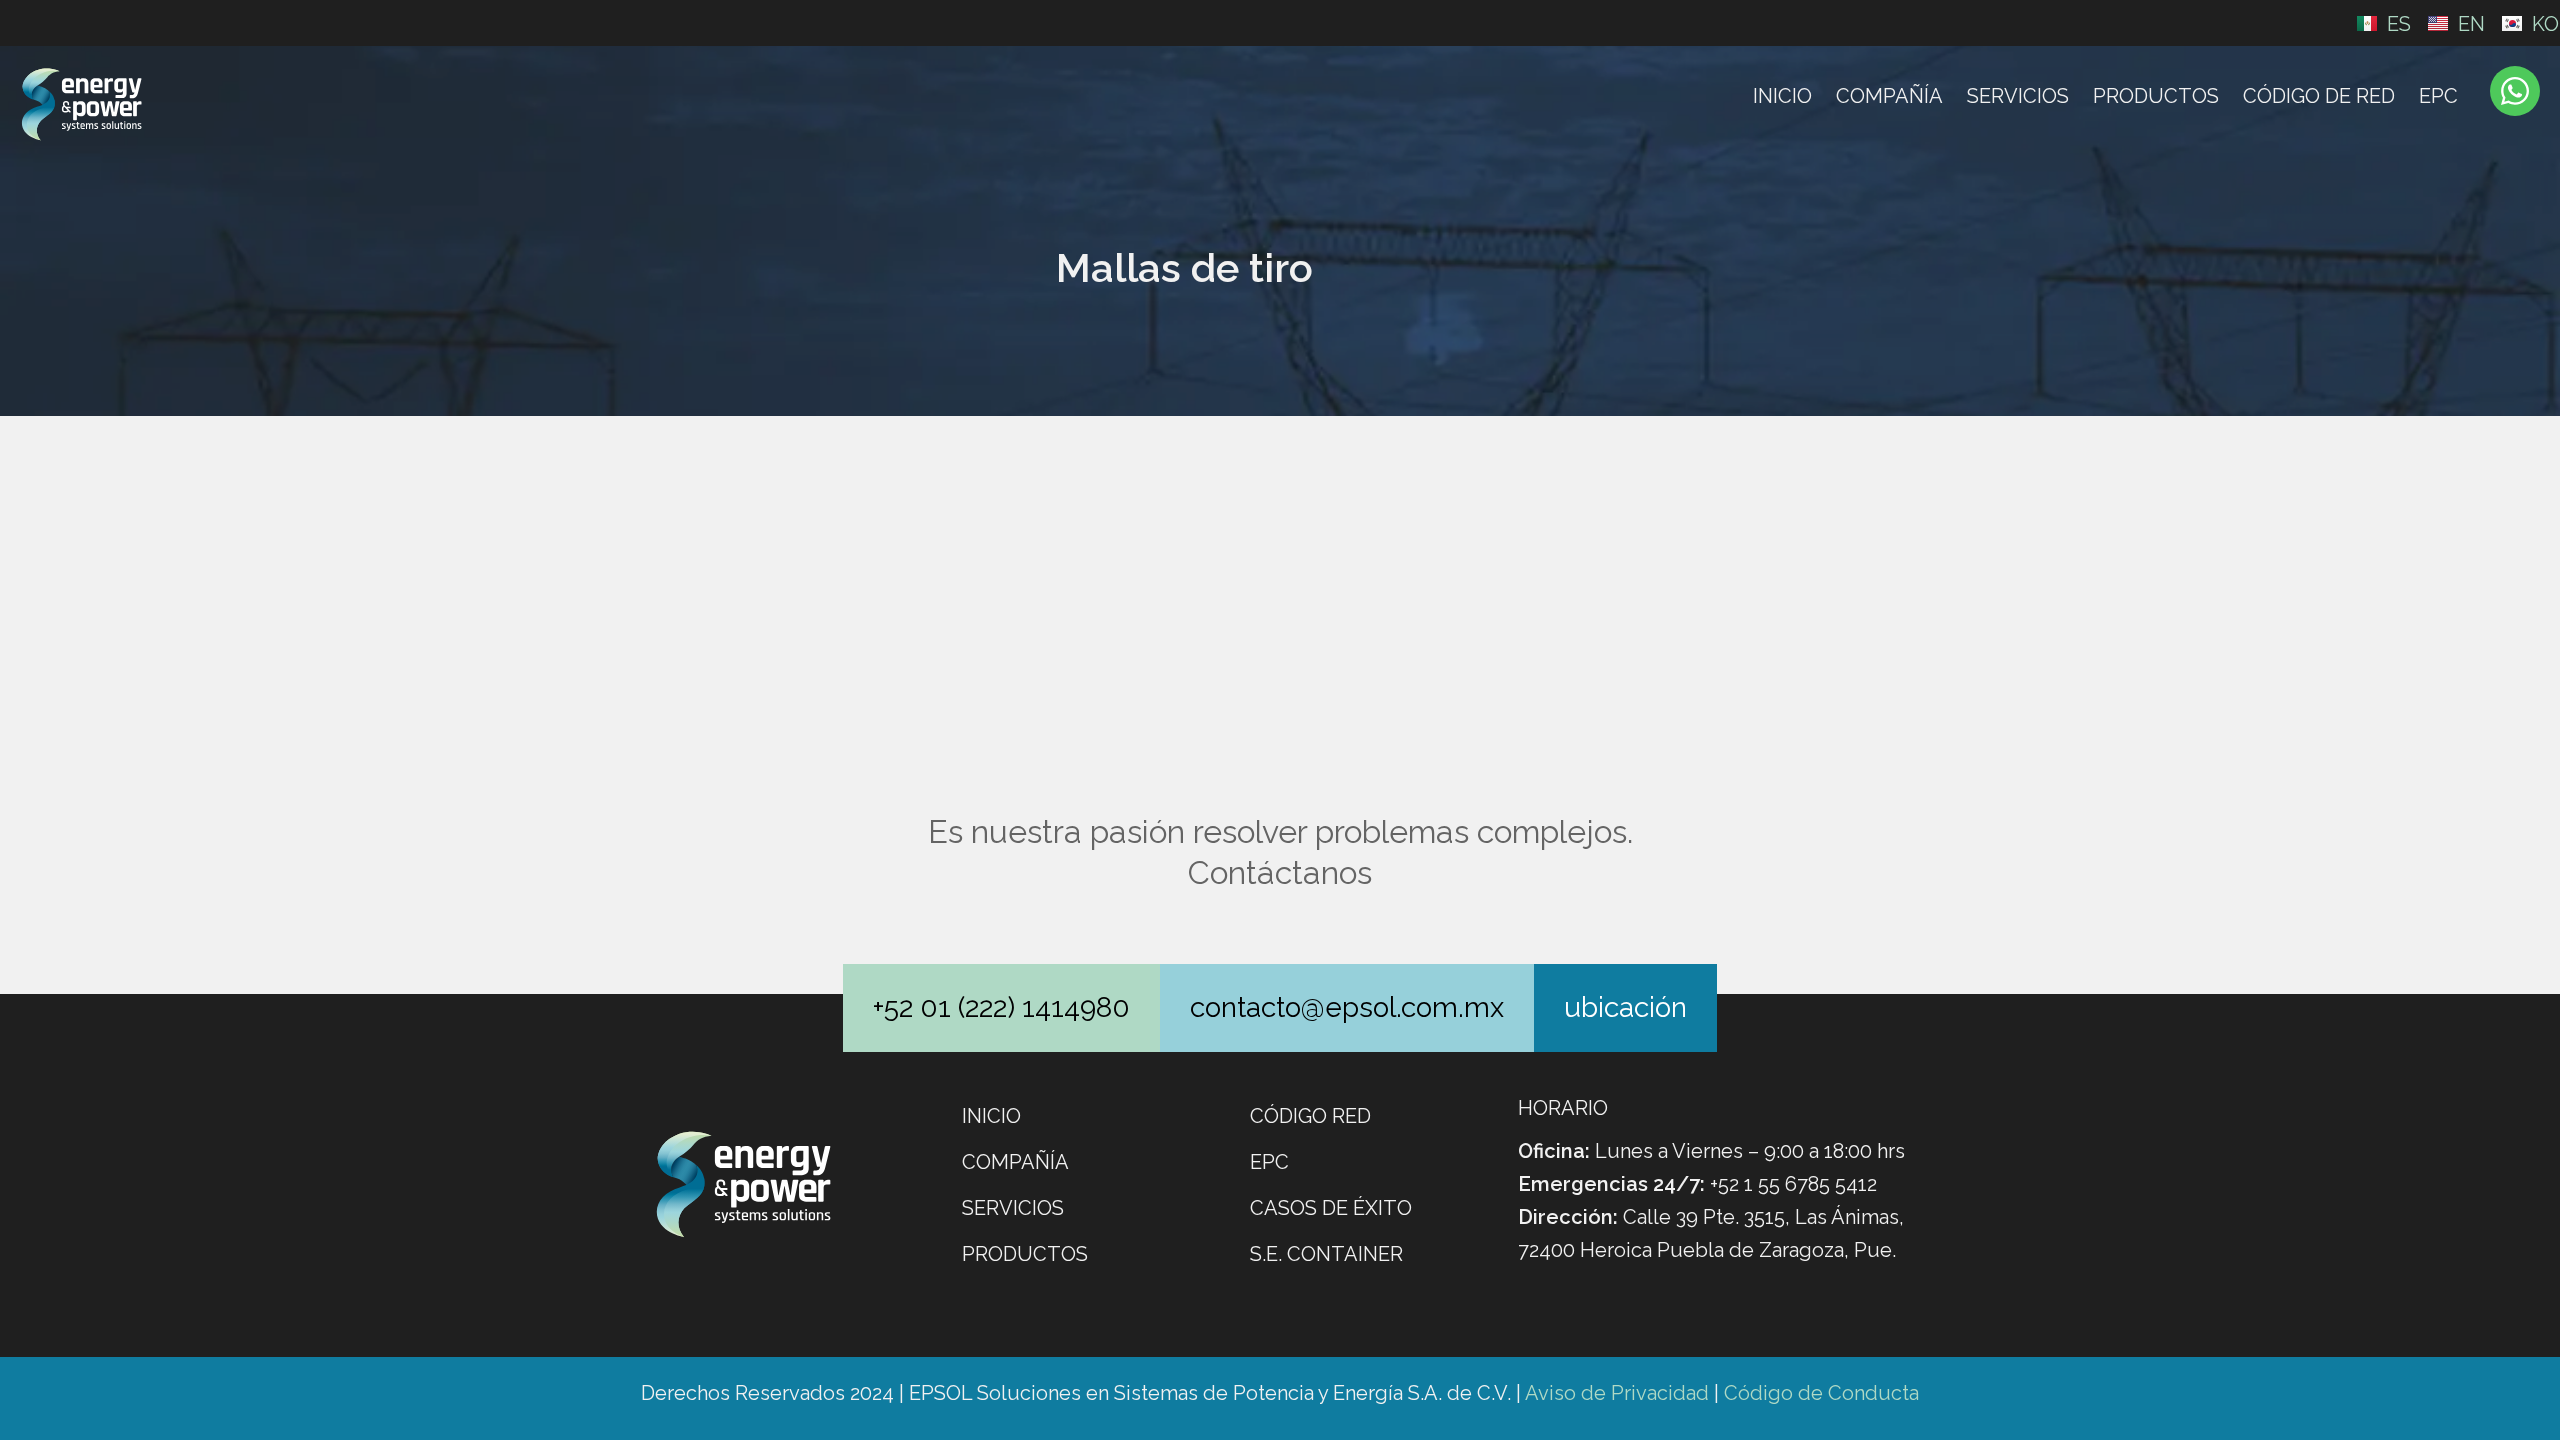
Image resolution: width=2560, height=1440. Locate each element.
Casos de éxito (1331, 1208)
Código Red (1310, 1116)
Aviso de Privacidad (1617, 1393)
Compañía (1889, 96)
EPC (2438, 96)
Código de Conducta (1821, 1393)
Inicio (1782, 96)
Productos (2156, 96)
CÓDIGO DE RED (2319, 96)
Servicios (2018, 96)
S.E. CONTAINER (1326, 1254)
